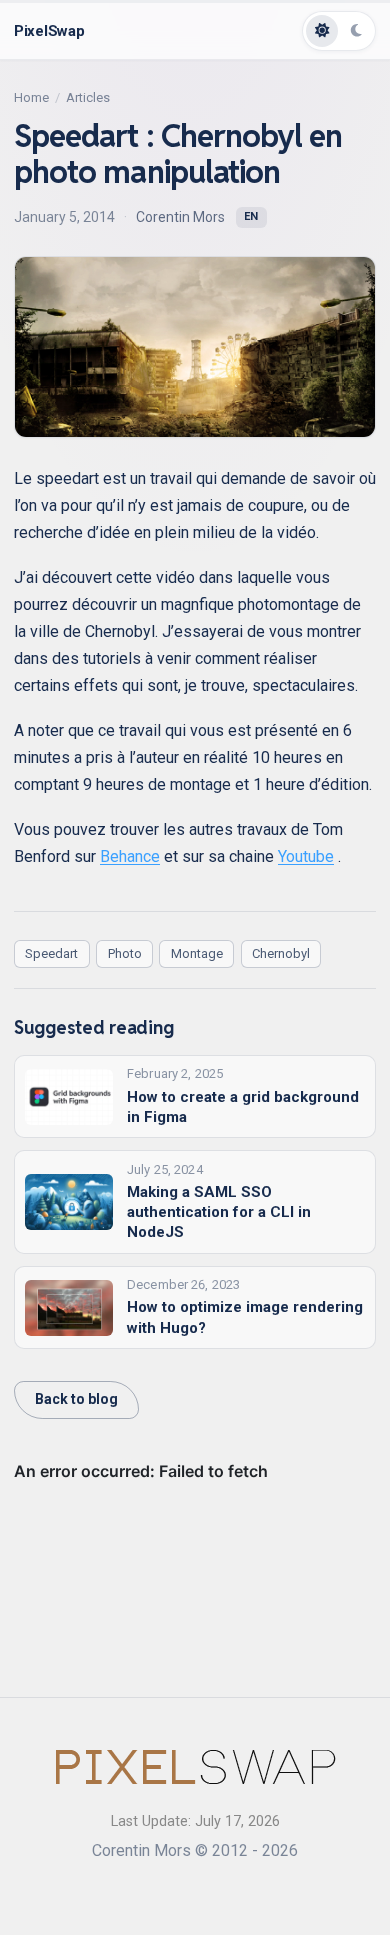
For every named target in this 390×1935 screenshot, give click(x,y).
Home (31, 97)
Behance (130, 856)
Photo (125, 953)
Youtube (306, 856)
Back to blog (76, 1399)
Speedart (51, 953)
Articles (88, 97)
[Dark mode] (356, 31)
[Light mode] (322, 31)
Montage (197, 953)
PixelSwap (49, 31)
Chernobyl (281, 953)
